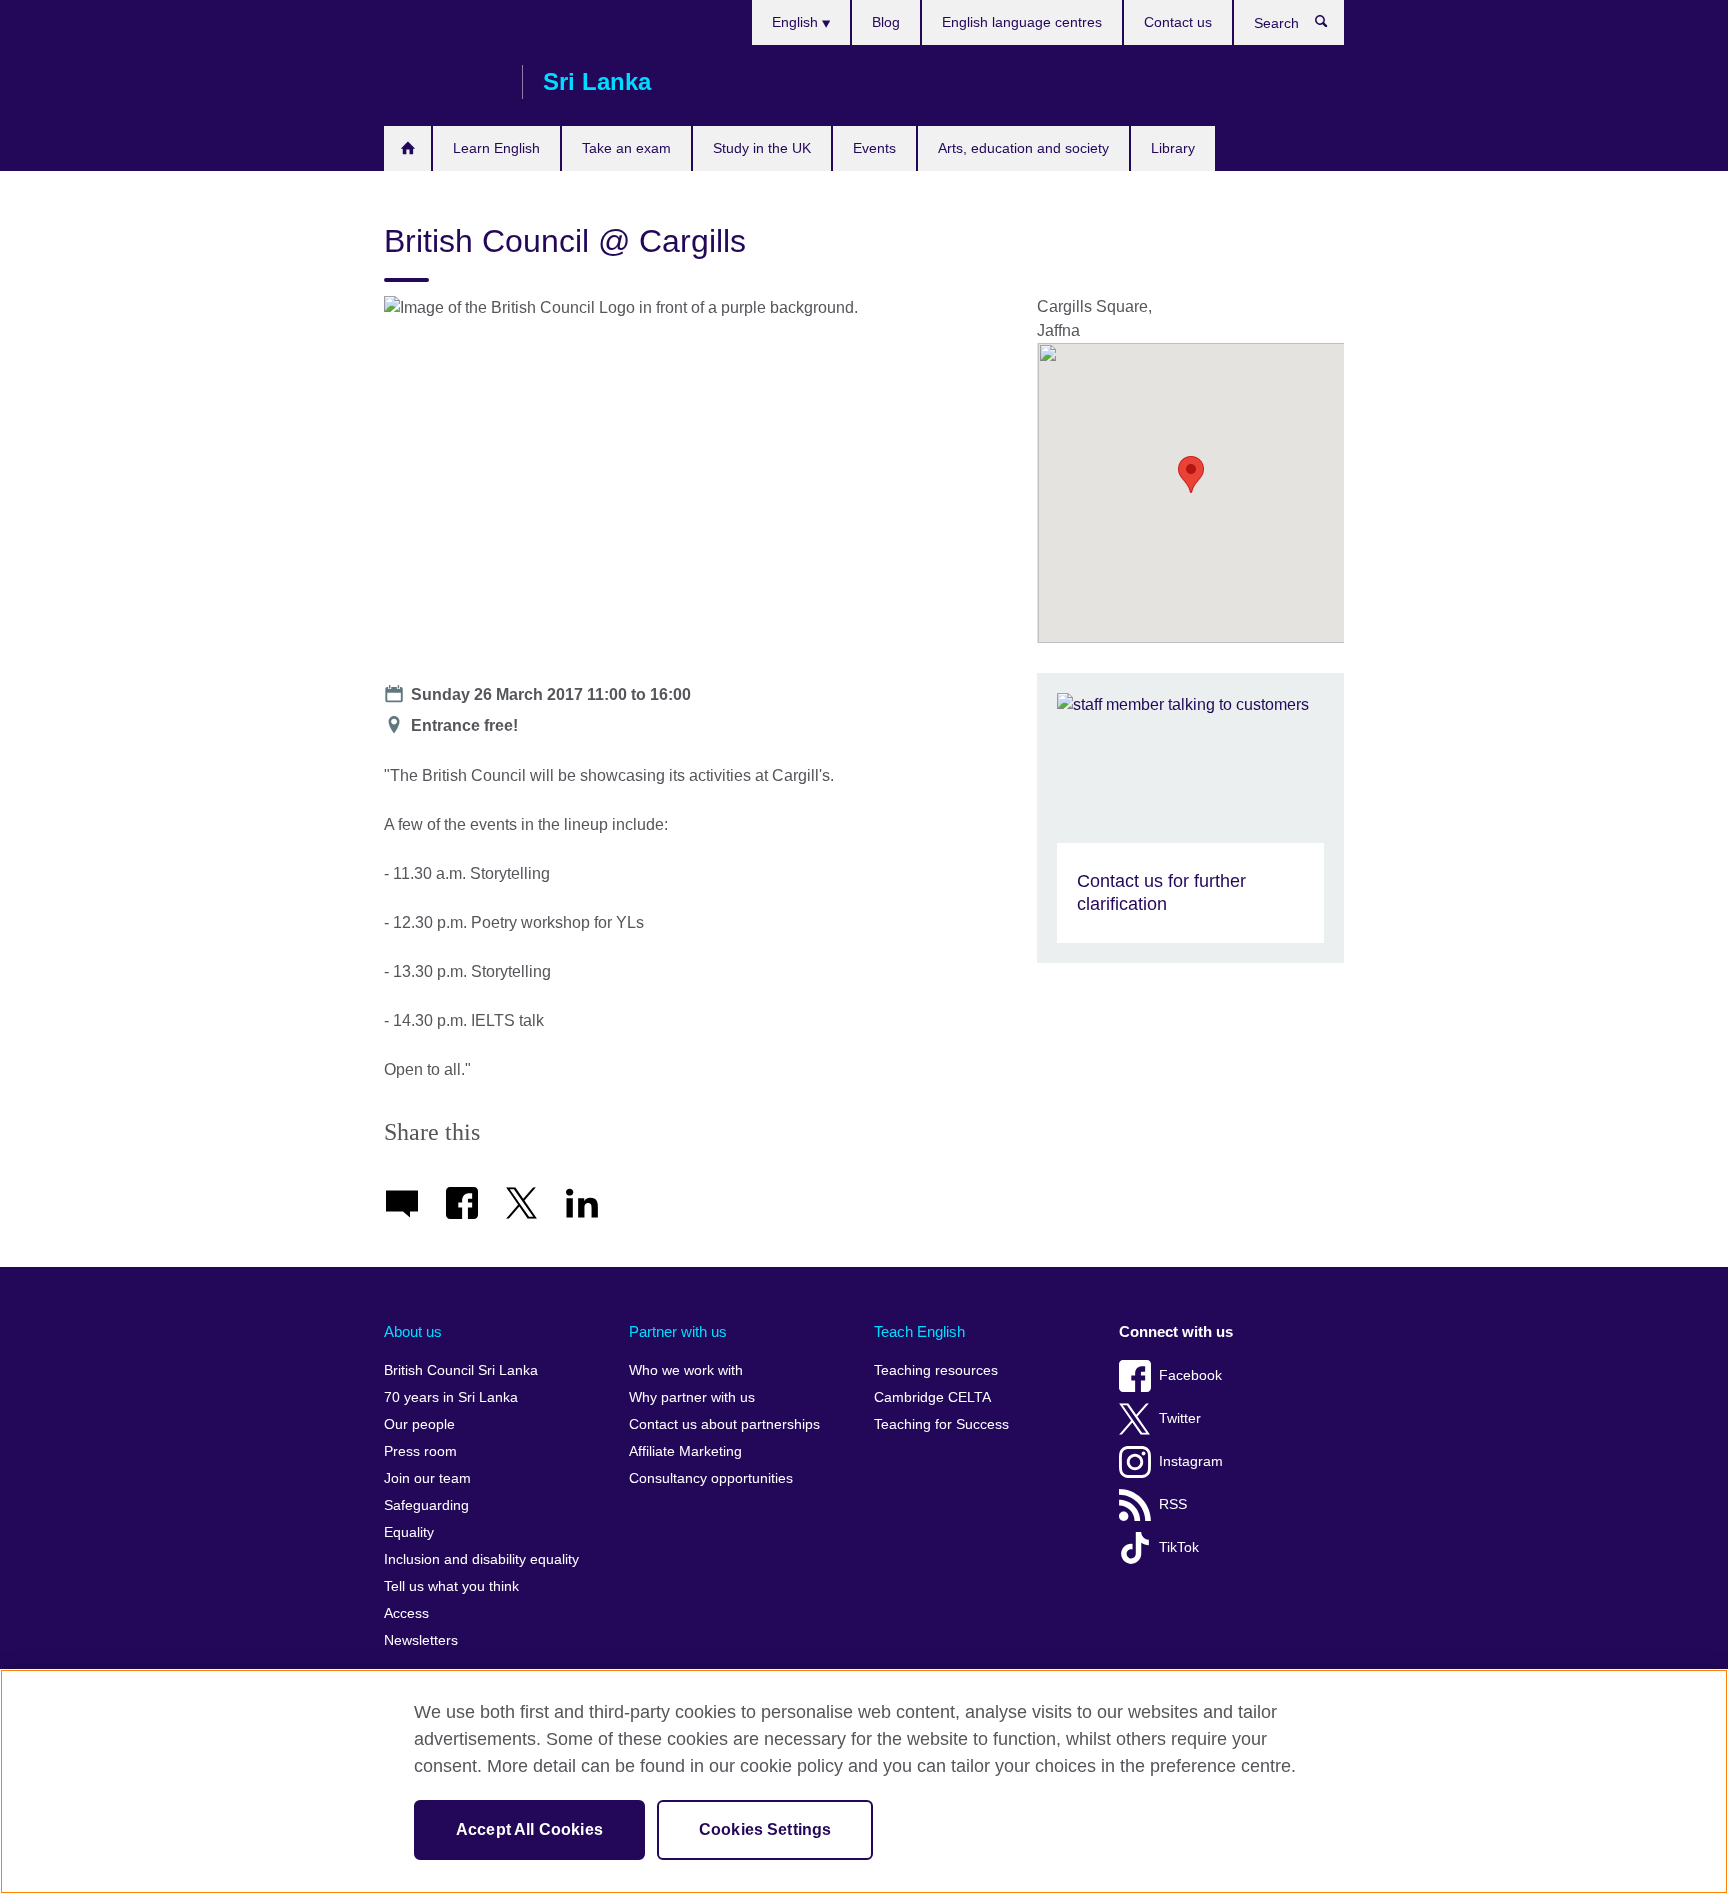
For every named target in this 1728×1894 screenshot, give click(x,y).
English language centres (1022, 22)
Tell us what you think (451, 1586)
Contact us (1178, 22)
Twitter (1180, 1418)
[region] (864, 1781)
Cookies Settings (765, 1829)
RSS (1173, 1504)
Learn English (496, 148)
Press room (420, 1451)
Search (1331, 26)
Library (1173, 148)
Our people (419, 1424)
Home (407, 148)
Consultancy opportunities (711, 1478)
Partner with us (678, 1331)
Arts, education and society (1023, 148)
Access (406, 1613)
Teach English (919, 1331)
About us (413, 1331)
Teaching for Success (941, 1424)
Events (874, 148)
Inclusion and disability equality (481, 1559)
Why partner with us (692, 1397)
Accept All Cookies (529, 1829)
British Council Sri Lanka (443, 82)
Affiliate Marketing (685, 1451)
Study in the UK (762, 148)
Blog (886, 22)
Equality (409, 1532)
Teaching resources (936, 1370)
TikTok (1179, 1547)
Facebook (1190, 1375)
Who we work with (686, 1370)
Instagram (1191, 1461)
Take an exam (626, 148)
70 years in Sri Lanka (451, 1397)
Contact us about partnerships (724, 1424)
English (797, 22)
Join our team (427, 1478)
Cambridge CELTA (932, 1397)
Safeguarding (426, 1505)
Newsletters (421, 1640)
